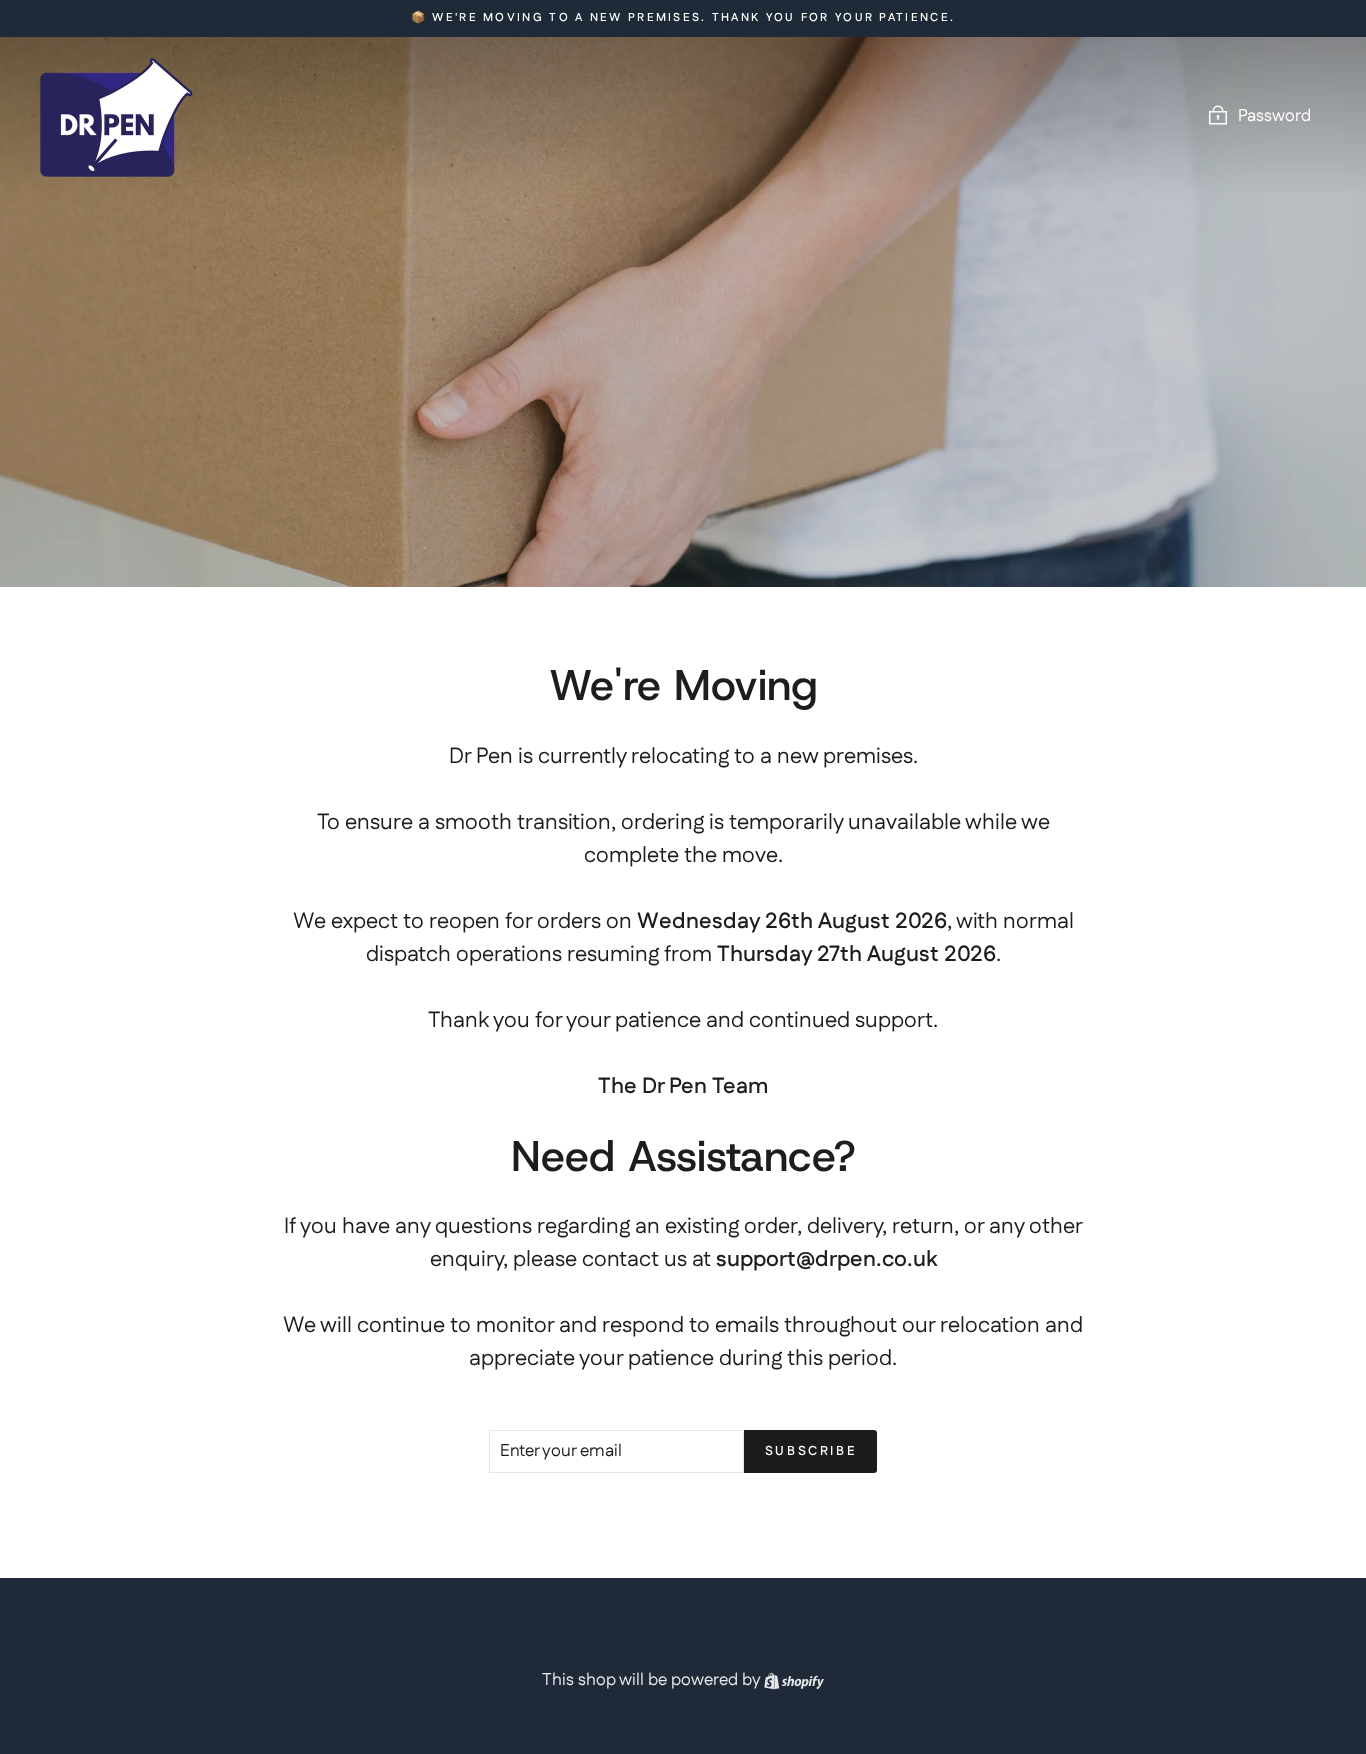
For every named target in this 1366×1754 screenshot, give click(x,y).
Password (1274, 116)
